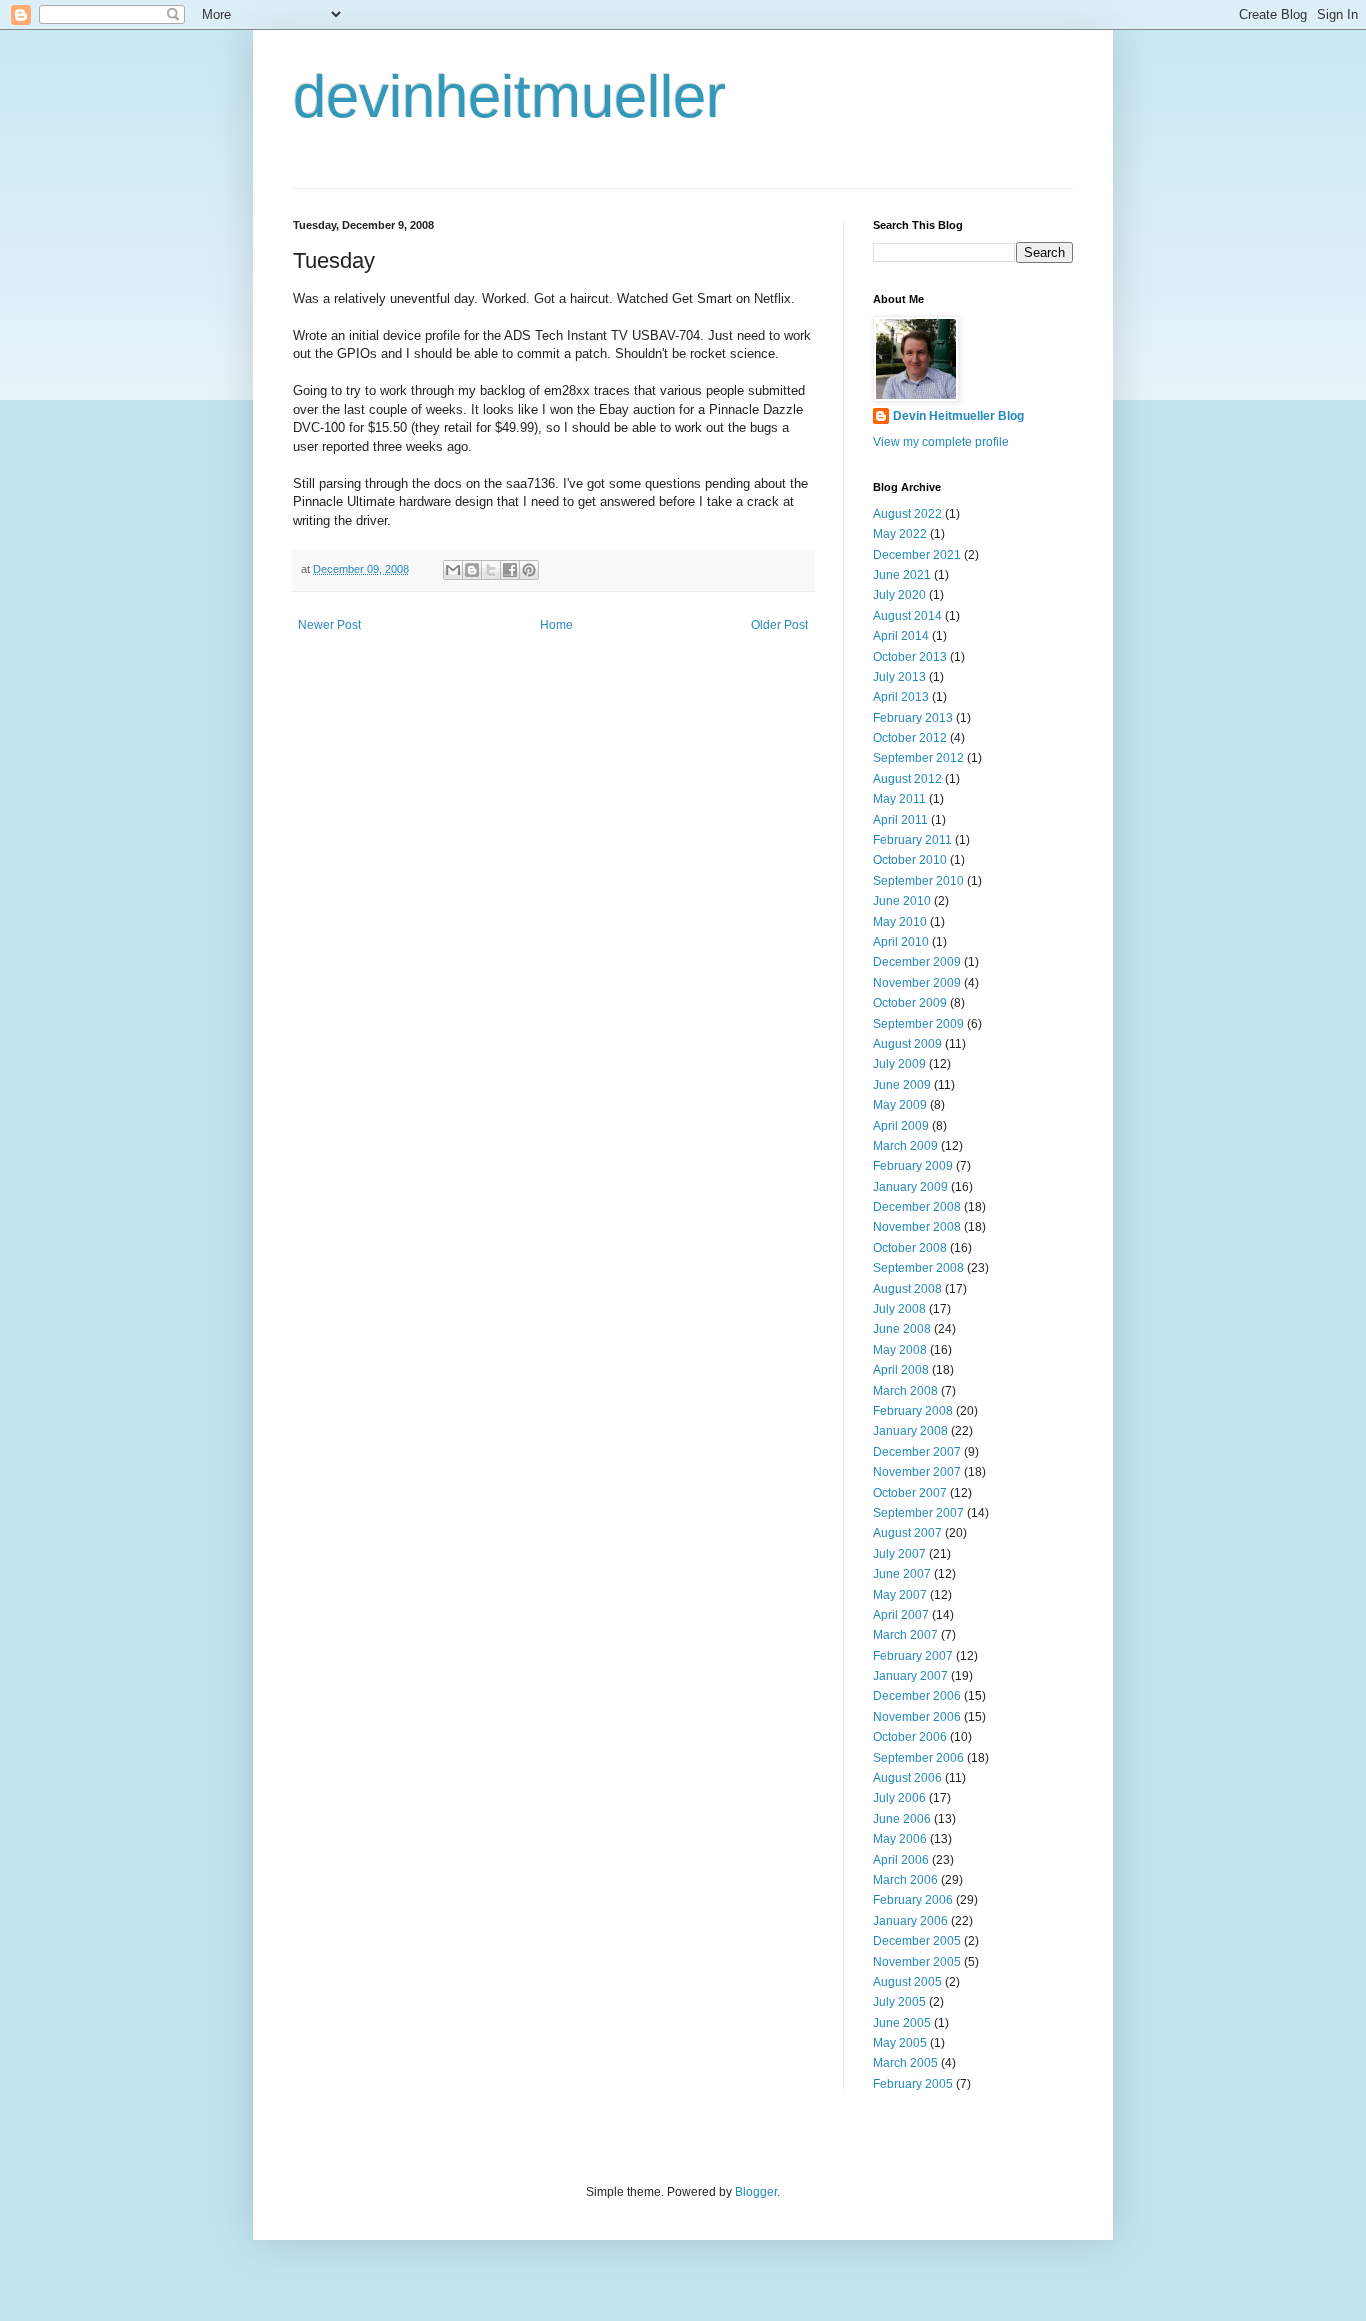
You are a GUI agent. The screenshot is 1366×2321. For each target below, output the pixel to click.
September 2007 (918, 1513)
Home (556, 625)
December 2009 (917, 962)
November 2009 (917, 983)
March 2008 (905, 1391)
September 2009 (918, 1024)
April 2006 (901, 1860)
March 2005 (905, 2063)
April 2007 (901, 1615)
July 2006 (899, 1798)
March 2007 (905, 1635)
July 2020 (899, 595)
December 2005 (917, 1941)
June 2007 (902, 1574)
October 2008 (910, 1248)
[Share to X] (491, 570)
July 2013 (899, 677)
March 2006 (905, 1880)
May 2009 (900, 1105)
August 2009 (907, 1044)
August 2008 (907, 1289)
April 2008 (901, 1370)
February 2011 (912, 840)
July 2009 (899, 1064)
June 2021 (902, 575)
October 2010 (910, 860)
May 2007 (900, 1595)
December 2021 (917, 555)
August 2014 (907, 616)
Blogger (756, 2192)
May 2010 (900, 922)
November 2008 (917, 1227)
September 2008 (918, 1268)
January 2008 (910, 1431)
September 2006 (918, 1758)
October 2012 (910, 738)
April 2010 (901, 942)
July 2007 (899, 1554)
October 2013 (910, 657)
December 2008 (917, 1207)
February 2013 (913, 718)
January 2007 (910, 1676)
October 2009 (910, 1003)
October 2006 (910, 1737)
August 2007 (907, 1533)
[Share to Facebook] (510, 570)
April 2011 (900, 820)
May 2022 (900, 534)
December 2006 (917, 1696)
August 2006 (907, 1778)
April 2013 (901, 697)
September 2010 (918, 881)
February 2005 (913, 2084)
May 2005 (900, 2043)
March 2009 (905, 1146)
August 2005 (907, 1982)
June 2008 (902, 1329)
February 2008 (913, 1411)
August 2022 (907, 514)
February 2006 (913, 1900)
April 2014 (901, 636)
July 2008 (899, 1309)
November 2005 (917, 1962)
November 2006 (917, 1717)
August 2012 (907, 779)
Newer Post (329, 625)
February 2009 (913, 1166)
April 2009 (901, 1126)
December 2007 (917, 1452)
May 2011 (899, 799)
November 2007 (917, 1472)
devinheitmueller (509, 96)
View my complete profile (941, 442)
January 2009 (910, 1187)
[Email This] (453, 570)
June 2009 (902, 1085)
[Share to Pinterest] (529, 570)
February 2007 (913, 1656)
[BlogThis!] (472, 570)
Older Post (779, 625)
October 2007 (910, 1493)
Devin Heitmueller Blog (958, 416)
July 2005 (899, 2002)
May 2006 (900, 1839)
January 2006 (910, 1921)
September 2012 (918, 758)
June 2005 (902, 2023)
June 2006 (902, 1819)
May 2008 (900, 1350)
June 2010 (902, 901)
